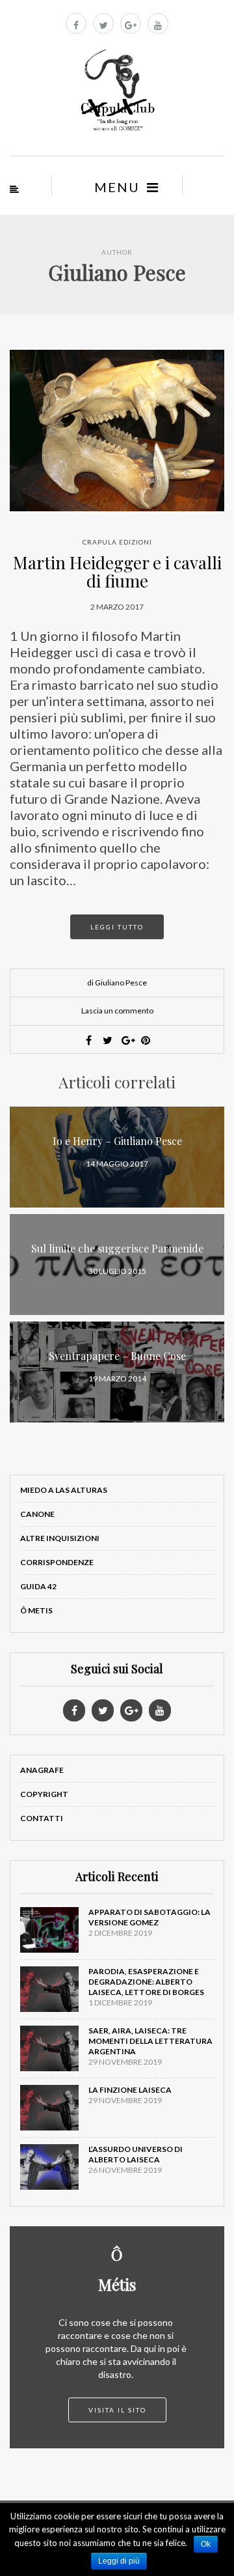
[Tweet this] (108, 1040)
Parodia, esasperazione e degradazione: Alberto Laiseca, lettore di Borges (146, 1982)
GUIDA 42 (38, 1586)
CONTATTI (42, 1818)
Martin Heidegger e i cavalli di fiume (117, 572)
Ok (206, 2544)
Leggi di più (119, 2561)
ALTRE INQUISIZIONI (60, 1538)
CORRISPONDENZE (57, 1562)
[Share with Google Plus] (127, 1040)
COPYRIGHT (44, 1794)
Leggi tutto (117, 927)
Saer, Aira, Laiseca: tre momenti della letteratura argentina (150, 2041)
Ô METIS (36, 1610)
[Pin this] (146, 1040)
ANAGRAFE (42, 1770)
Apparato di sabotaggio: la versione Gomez (149, 1917)
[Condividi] (89, 1040)
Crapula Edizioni (117, 542)
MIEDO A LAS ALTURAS (64, 1490)
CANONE (37, 1514)
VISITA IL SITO (117, 2410)
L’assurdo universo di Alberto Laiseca (136, 2154)
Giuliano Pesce (117, 272)
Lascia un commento (117, 1011)
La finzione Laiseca (130, 2090)
